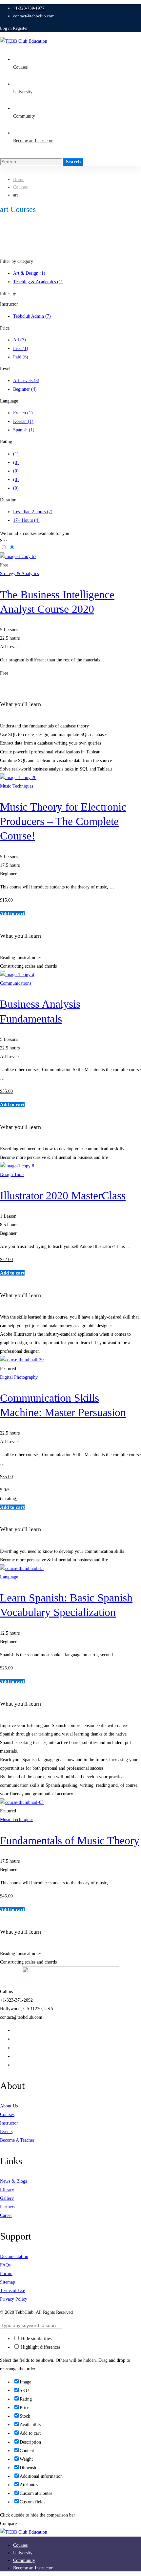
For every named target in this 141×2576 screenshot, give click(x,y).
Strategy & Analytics (19, 574)
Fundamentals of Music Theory (70, 1840)
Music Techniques (17, 786)
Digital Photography (19, 1377)
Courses (20, 187)
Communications (16, 983)
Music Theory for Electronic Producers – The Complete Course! (63, 821)
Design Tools (12, 1174)
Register (20, 28)
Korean (23, 421)
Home (19, 180)
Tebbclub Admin (32, 316)
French (23, 413)
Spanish (24, 430)
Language (9, 1577)
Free (21, 348)
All (20, 340)
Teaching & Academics (38, 282)
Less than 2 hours (33, 512)
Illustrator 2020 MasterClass (63, 1196)
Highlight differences (40, 2347)
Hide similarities (36, 2339)
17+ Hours (26, 520)
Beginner (25, 389)
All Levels (26, 381)
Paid (21, 357)
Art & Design (29, 273)
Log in (6, 28)
